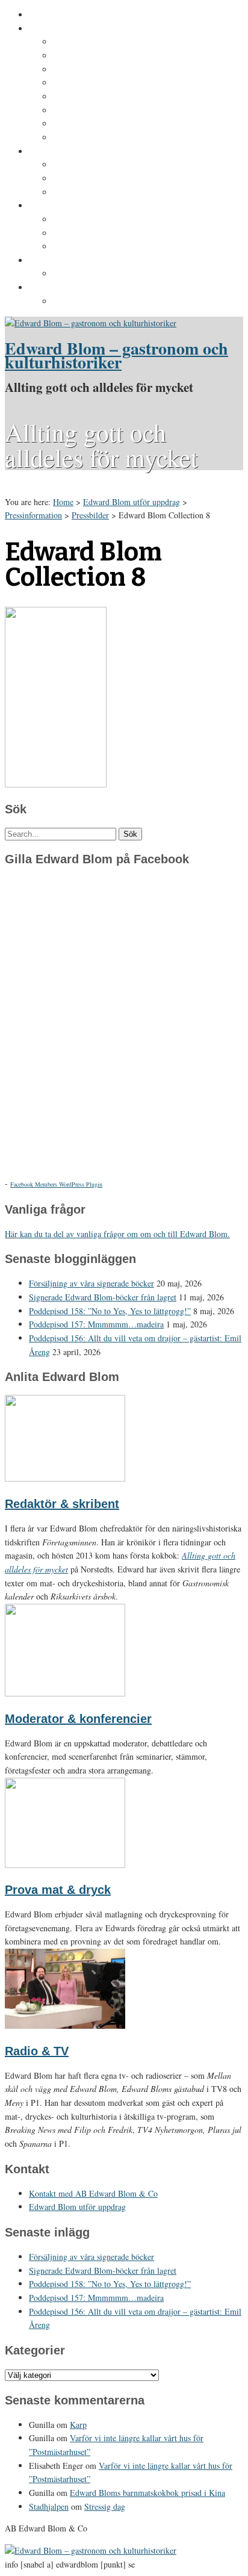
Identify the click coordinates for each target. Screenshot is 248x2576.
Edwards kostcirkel (92, 193)
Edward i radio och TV (98, 83)
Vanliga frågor (82, 124)
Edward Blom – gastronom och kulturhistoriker (116, 355)
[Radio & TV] (65, 2025)
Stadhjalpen (49, 2506)
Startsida (47, 15)
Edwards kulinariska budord (111, 234)
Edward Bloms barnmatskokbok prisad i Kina (147, 2493)
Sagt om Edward (86, 70)
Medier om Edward (91, 97)
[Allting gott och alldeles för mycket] (91, 323)
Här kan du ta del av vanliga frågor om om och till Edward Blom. (117, 1234)
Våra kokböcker (61, 206)
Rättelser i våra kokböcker (107, 247)
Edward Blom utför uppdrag (86, 261)
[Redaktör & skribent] (65, 1478)
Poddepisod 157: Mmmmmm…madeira (96, 1324)
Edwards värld (58, 152)
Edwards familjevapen (98, 165)
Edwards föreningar (93, 138)
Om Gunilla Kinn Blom (98, 42)
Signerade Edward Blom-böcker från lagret (103, 1297)
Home (63, 502)
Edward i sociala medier (102, 179)
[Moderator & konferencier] (65, 1693)
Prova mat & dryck (58, 1890)
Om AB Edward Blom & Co (106, 56)
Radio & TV (37, 2051)
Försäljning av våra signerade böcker (91, 1283)
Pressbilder (76, 302)
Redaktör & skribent (62, 1504)
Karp (78, 2425)
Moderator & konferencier (78, 1719)
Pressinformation (64, 288)
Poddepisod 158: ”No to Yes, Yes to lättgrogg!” (110, 1311)
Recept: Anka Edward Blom (109, 220)
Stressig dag (105, 2506)
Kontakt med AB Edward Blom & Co (126, 274)
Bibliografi (74, 111)
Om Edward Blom (64, 29)
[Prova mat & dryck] (65, 1865)
